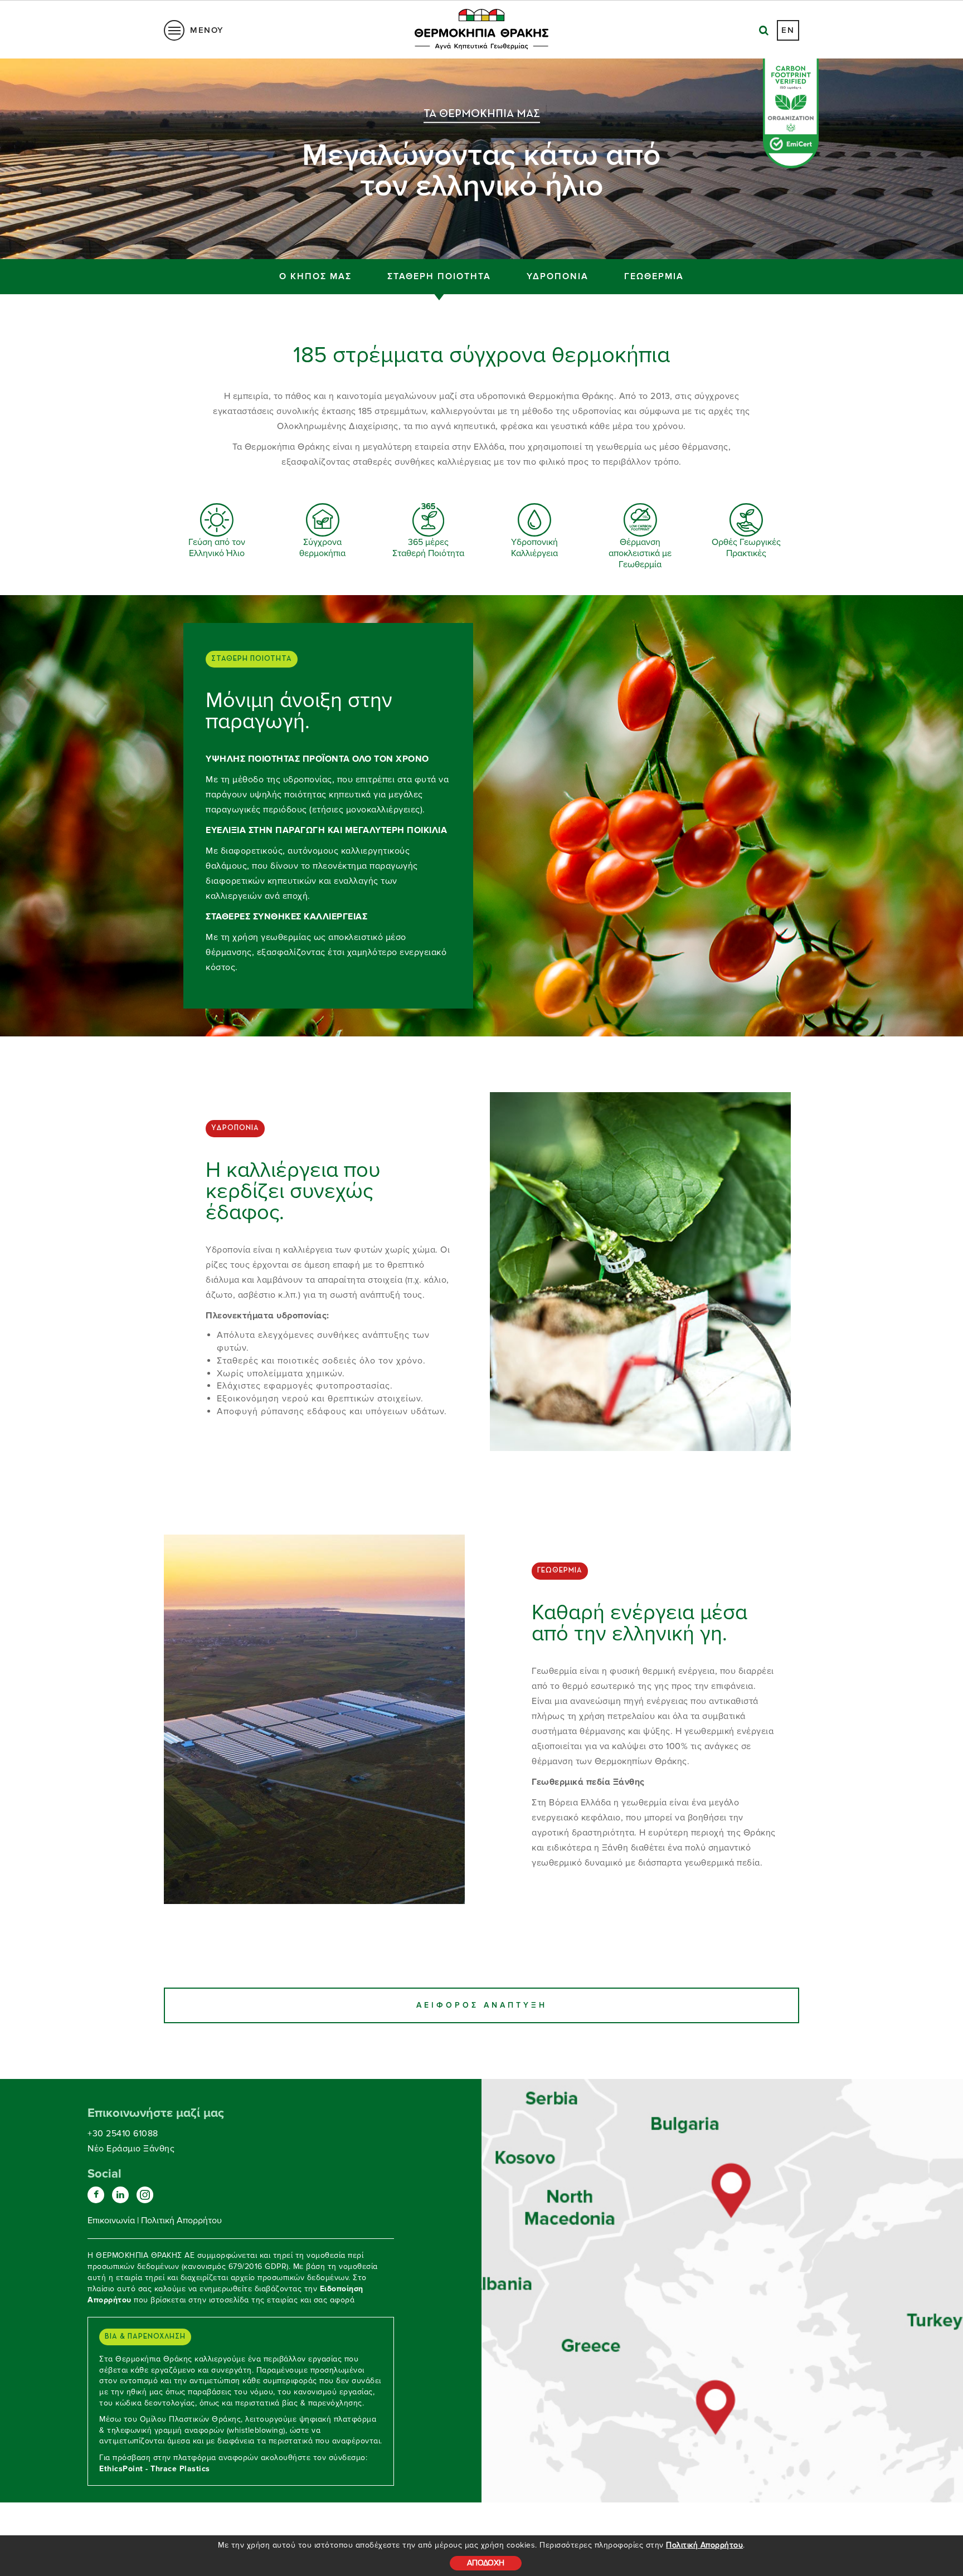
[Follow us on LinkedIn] (120, 2195)
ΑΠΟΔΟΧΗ (486, 2563)
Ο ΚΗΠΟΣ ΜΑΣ (315, 276)
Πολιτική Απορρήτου (704, 2545)
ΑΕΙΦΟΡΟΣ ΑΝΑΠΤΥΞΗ (482, 2005)
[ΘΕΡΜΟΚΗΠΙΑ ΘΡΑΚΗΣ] (732, 2192)
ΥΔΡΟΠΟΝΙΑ (558, 276)
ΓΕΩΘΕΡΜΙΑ (654, 276)
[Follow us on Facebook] (96, 2195)
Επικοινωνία (111, 2220)
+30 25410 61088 (123, 2134)
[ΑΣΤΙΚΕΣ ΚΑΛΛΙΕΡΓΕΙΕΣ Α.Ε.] (716, 2403)
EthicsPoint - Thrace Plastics (155, 2469)
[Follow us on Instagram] (145, 2195)
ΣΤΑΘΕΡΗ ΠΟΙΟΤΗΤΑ (439, 276)
